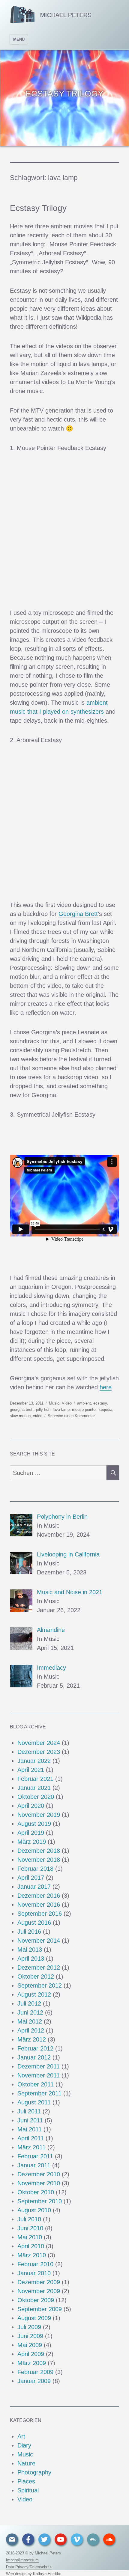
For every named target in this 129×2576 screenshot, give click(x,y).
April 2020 (31, 1806)
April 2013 (31, 1959)
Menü (19, 39)
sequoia (105, 1409)
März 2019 (32, 1842)
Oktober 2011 (36, 2084)
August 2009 (34, 2318)
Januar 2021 (34, 1788)
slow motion (20, 1416)
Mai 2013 (30, 1950)
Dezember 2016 (39, 1896)
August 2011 (34, 2102)
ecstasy (100, 1403)
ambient (84, 1403)
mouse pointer (84, 1409)
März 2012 (32, 2039)
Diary (24, 2445)
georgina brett (22, 1409)
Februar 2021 (35, 1779)
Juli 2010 (29, 2219)
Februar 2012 (35, 2048)
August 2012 (34, 1994)
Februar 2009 (35, 2372)
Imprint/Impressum (22, 2560)
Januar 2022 (34, 1761)
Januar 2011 (34, 2165)
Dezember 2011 (39, 2066)
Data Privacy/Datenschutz (29, 2567)
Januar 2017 (34, 1887)
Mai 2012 (30, 2021)
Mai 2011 (30, 2129)
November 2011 (39, 2075)
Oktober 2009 (36, 2300)
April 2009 (31, 2354)
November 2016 (39, 1905)
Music (54, 1403)
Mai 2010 (30, 2237)
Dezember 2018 (39, 1851)
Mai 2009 (30, 2345)
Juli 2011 (29, 2111)
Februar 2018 (35, 1869)
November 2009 (39, 2291)
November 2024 (39, 1743)
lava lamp (61, 1409)
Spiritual (28, 2490)
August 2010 (34, 2210)
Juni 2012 (30, 2012)
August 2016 (34, 1923)
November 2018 (39, 1860)
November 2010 (39, 2183)
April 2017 (31, 1878)
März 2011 (31, 2147)
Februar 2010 (35, 2264)
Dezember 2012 (39, 1968)
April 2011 (31, 2138)
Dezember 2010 (39, 2174)
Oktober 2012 (36, 1976)
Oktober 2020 (36, 1797)
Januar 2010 (34, 2273)
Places (26, 2481)
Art (21, 2436)
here (106, 1387)
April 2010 (31, 2246)
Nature (26, 2463)
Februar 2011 (35, 2156)
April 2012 (31, 2030)
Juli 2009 (29, 2327)
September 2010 (40, 2201)
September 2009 (40, 2309)
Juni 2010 (30, 2228)
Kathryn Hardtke (47, 2574)
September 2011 (39, 2093)
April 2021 (31, 1770)
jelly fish (43, 1409)
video (38, 1416)
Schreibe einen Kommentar (71, 1416)
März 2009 (32, 2363)
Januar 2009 (34, 2381)
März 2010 (32, 2255)
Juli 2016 (29, 1932)
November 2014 (39, 1941)
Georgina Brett (78, 914)
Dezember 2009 (39, 2282)
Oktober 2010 (36, 2192)
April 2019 (31, 1833)
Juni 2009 (30, 2336)
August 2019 (34, 1824)
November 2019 (39, 1815)
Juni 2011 (30, 2120)
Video (67, 1403)
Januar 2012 (34, 2057)
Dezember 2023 (39, 1752)
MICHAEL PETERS (66, 15)
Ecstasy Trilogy (38, 208)
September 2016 (40, 1914)
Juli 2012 (29, 2003)
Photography (34, 2472)
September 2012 (40, 1985)
